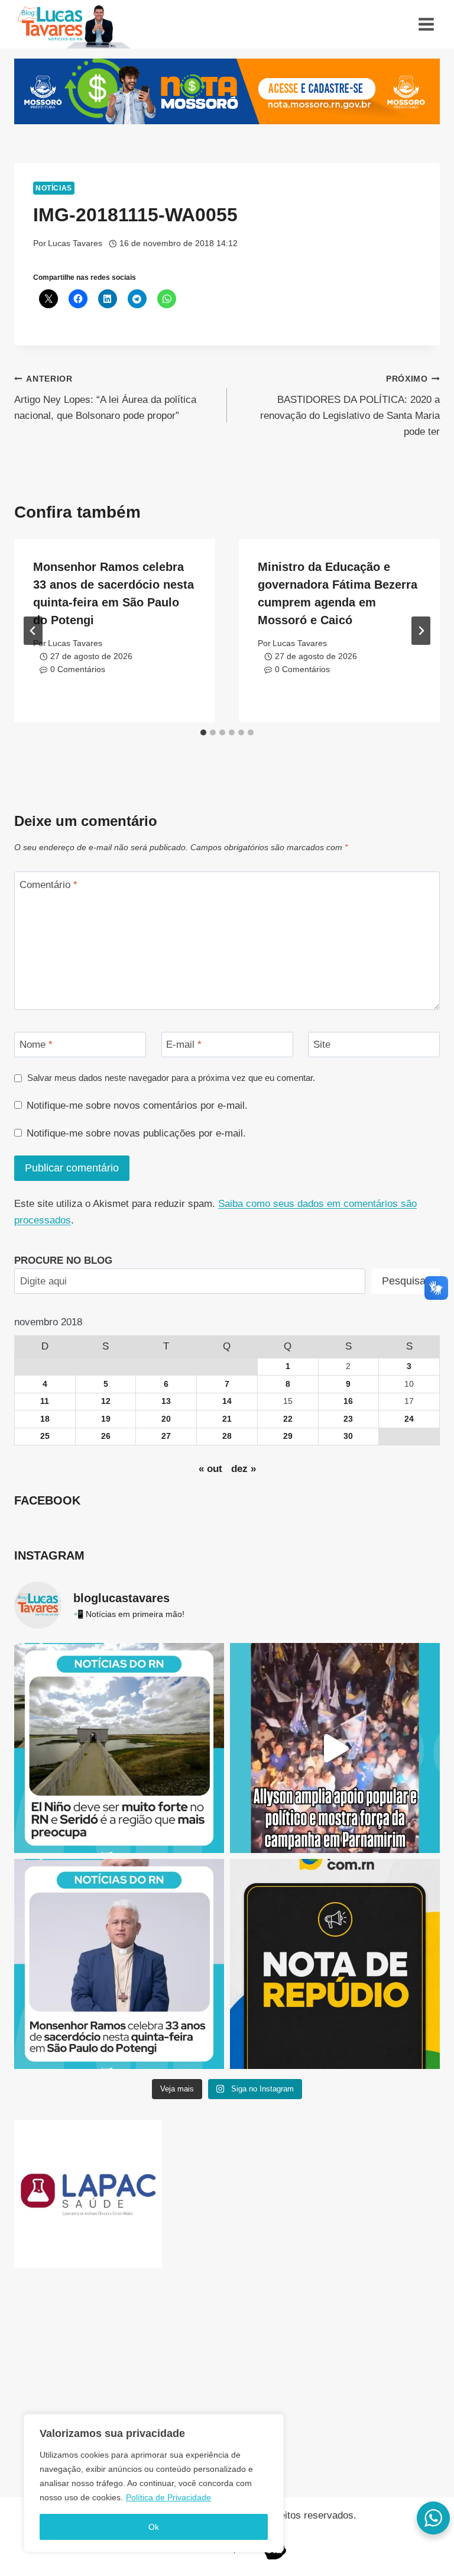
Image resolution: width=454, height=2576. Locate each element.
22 (288, 1419)
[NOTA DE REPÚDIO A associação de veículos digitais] (335, 1964)
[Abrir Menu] (426, 24)
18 (45, 1419)
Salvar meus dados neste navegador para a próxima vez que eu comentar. (171, 1078)
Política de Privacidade (168, 2497)
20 (166, 1419)
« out (210, 1469)
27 (166, 1436)
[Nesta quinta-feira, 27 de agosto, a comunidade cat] (119, 1964)
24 (409, 1419)
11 (45, 1401)
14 (227, 1401)
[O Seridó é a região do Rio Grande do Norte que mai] (119, 1748)
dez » (244, 1469)
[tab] (203, 732)
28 (227, 1436)
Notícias (54, 188)
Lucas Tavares (75, 243)
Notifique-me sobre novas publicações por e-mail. (136, 1133)
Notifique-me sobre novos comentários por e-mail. (137, 1105)
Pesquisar (406, 1281)
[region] (154, 2483)
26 (106, 1436)
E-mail (184, 1045)
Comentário (48, 885)
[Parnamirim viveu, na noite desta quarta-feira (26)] (335, 1748)
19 (106, 1419)
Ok (154, 2527)
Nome (36, 1045)
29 (288, 1436)
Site (322, 1045)
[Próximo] (421, 631)
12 (106, 1401)
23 (348, 1419)
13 (166, 1401)
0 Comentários (78, 669)
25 (45, 1436)
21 (227, 1419)
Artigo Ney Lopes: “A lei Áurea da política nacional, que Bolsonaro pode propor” (105, 398)
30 (348, 1436)
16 (348, 1401)
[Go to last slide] (33, 631)
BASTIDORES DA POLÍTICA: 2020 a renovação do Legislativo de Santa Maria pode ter (350, 406)
